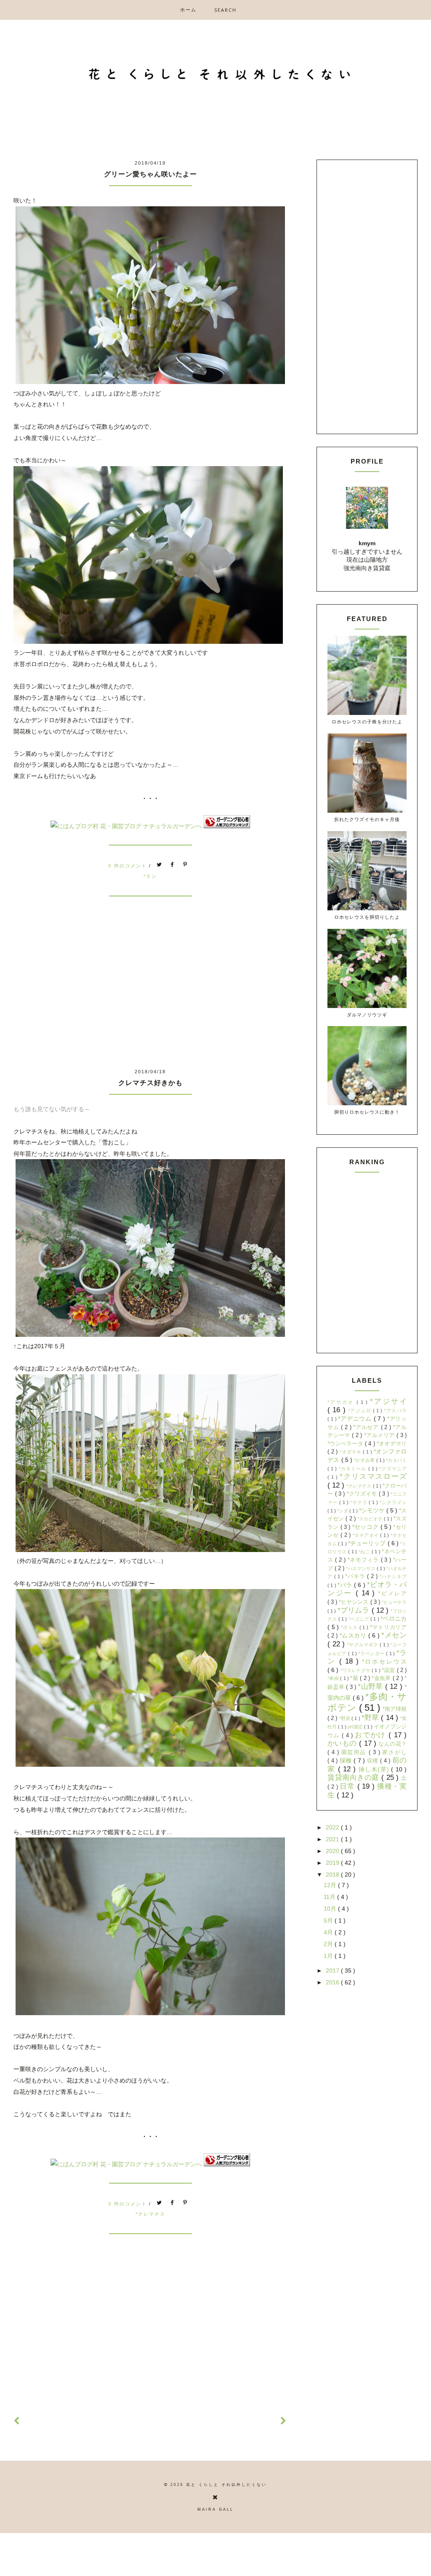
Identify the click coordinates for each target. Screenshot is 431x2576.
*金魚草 (382, 1678)
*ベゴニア (360, 1619)
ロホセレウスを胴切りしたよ (367, 917)
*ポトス (350, 1627)
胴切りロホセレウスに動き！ (367, 1112)
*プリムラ (355, 1610)
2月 (329, 1944)
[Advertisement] (150, 997)
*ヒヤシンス (354, 1602)
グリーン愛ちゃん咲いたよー (150, 174)
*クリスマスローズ (373, 1476)
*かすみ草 (365, 1460)
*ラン (150, 876)
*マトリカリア (388, 1627)
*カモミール (354, 1469)
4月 (329, 1932)
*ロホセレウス (384, 1661)
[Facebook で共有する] (173, 865)
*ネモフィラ (364, 1560)
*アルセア (367, 1427)
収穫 (374, 1761)
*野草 (371, 1718)
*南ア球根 (395, 1709)
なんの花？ (392, 1744)
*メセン (394, 1635)
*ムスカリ (354, 1635)
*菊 (355, 1678)
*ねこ (365, 1552)
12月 (331, 1885)
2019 (333, 1863)
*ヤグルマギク (364, 1645)
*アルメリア (380, 1435)
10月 (331, 1909)
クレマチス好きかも (150, 1083)
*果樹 (334, 1678)
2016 (333, 1982)
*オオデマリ (392, 1444)
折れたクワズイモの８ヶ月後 (367, 819)
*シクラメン (393, 1502)
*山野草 (371, 1687)
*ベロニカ (394, 1619)
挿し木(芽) (375, 1769)
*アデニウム (356, 1419)
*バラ (346, 1585)
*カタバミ (396, 1460)
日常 (348, 1786)
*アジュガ (360, 1411)
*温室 (389, 1670)
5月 (329, 1920)
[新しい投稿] (17, 2421)
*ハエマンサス (361, 1568)
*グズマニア (393, 1469)
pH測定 (356, 1727)
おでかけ (372, 1735)
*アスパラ (395, 1411)
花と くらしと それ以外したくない (226, 2485)
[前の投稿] (284, 2421)
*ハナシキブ (393, 1576)
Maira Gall (215, 2509)
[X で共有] (160, 865)
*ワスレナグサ (356, 1670)
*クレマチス (150, 2214)
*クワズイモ (363, 1494)
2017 (333, 1971)
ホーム (188, 9)
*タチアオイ (366, 1535)
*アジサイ (388, 1401)
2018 (333, 1875)
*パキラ (356, 1576)
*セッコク (366, 1527)
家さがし (394, 1752)
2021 (333, 1839)
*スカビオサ (371, 1519)
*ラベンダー (372, 1653)
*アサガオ (342, 1402)
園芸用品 (355, 1752)
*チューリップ (368, 1543)
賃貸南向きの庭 (354, 1777)
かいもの (343, 1743)
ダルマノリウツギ (367, 1015)
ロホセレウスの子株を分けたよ (367, 721)
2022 (333, 1827)
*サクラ (360, 1502)
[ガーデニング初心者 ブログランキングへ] (227, 826)
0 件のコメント (129, 865)
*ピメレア (392, 1594)
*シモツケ (373, 1510)
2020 (333, 1851)
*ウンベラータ (346, 1444)
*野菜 (346, 1718)
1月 (329, 1956)
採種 (347, 1760)
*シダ (343, 1511)
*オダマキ (351, 1452)
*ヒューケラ (394, 1602)
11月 (330, 1897)
